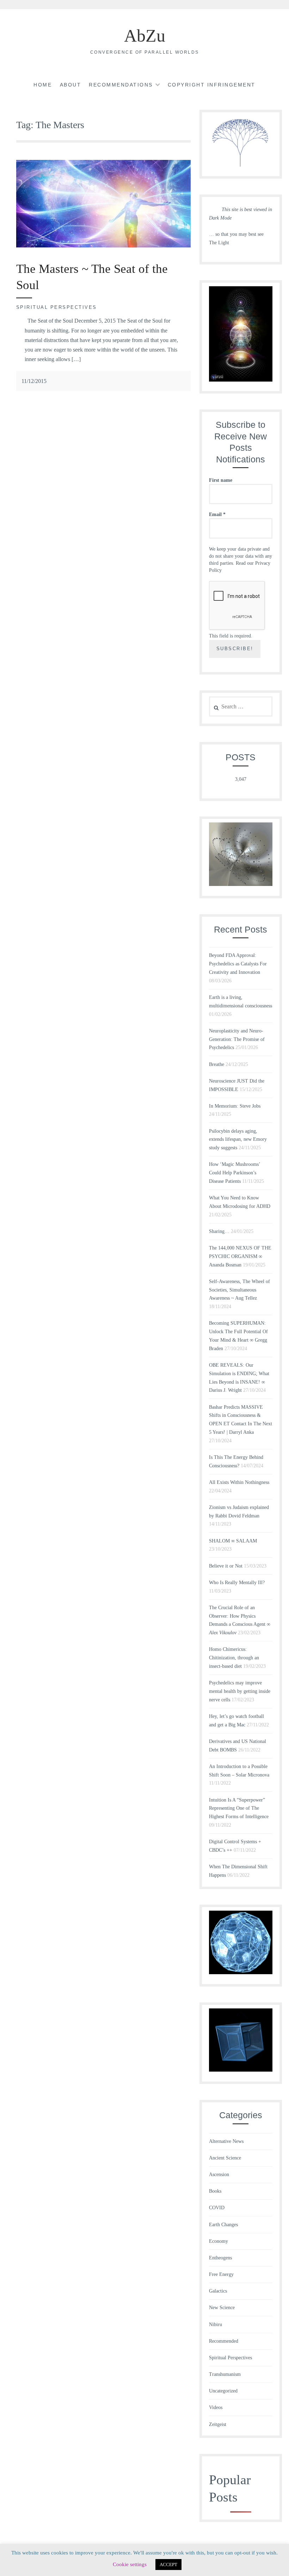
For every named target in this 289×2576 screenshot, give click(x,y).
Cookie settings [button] (130, 2564)
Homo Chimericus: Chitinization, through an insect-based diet (234, 1658)
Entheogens (220, 2258)
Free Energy (221, 2274)
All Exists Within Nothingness (239, 1482)
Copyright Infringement (212, 85)
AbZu (145, 36)
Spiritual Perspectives (57, 307)
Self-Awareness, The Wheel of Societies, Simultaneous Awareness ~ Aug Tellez (239, 1290)
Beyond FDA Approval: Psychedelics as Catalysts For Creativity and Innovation (238, 964)
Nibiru (216, 2325)
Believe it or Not (226, 1566)
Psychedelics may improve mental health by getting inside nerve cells (240, 1691)
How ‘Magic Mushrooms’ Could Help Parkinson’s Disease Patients (235, 1173)
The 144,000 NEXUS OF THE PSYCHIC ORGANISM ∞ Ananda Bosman (240, 1256)
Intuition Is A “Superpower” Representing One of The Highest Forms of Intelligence (239, 1808)
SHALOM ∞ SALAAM (233, 1541)
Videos (216, 2407)
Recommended (224, 2341)
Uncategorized (223, 2391)
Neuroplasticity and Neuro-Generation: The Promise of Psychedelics (237, 1039)
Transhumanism (225, 2374)
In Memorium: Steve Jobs (235, 1106)
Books (215, 2191)
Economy (219, 2241)
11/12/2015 (34, 381)
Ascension (219, 2174)
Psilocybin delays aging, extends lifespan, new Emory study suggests (238, 1140)
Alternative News (226, 2141)
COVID (217, 2208)
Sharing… (219, 1231)
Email (217, 514)
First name (221, 480)
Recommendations (121, 85)
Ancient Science (225, 2158)
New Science (222, 2308)
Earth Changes (223, 2225)
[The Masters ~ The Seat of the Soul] (103, 245)
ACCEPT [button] (168, 2565)
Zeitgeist (218, 2424)
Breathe (217, 1064)
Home (43, 85)
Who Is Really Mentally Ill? (237, 1583)
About (71, 85)
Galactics (218, 2291)
